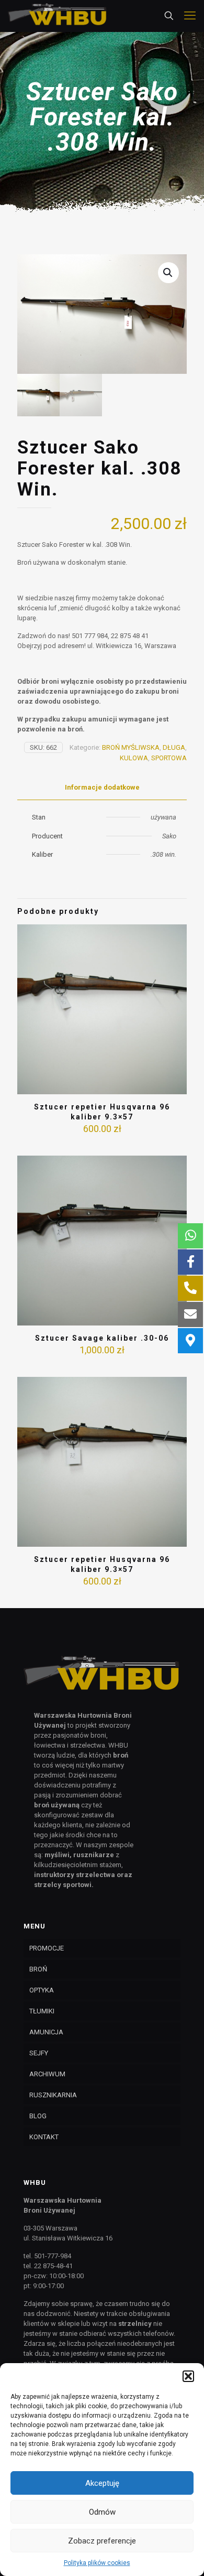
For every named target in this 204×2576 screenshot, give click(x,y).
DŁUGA (174, 747)
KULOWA (134, 758)
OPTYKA (42, 1990)
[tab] (102, 788)
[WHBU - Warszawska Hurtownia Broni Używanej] (58, 16)
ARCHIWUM (47, 2074)
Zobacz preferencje (102, 2541)
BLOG (38, 2116)
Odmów (102, 2512)
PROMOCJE (47, 1948)
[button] (188, 2376)
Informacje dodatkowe (102, 787)
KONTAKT (44, 2137)
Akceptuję (102, 2483)
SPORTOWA (169, 758)
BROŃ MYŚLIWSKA (131, 747)
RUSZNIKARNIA (53, 2095)
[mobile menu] (190, 16)
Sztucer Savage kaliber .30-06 (102, 1338)
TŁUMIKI (42, 2011)
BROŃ (38, 1969)
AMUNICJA (46, 2032)
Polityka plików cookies (97, 2563)
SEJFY (39, 2053)
